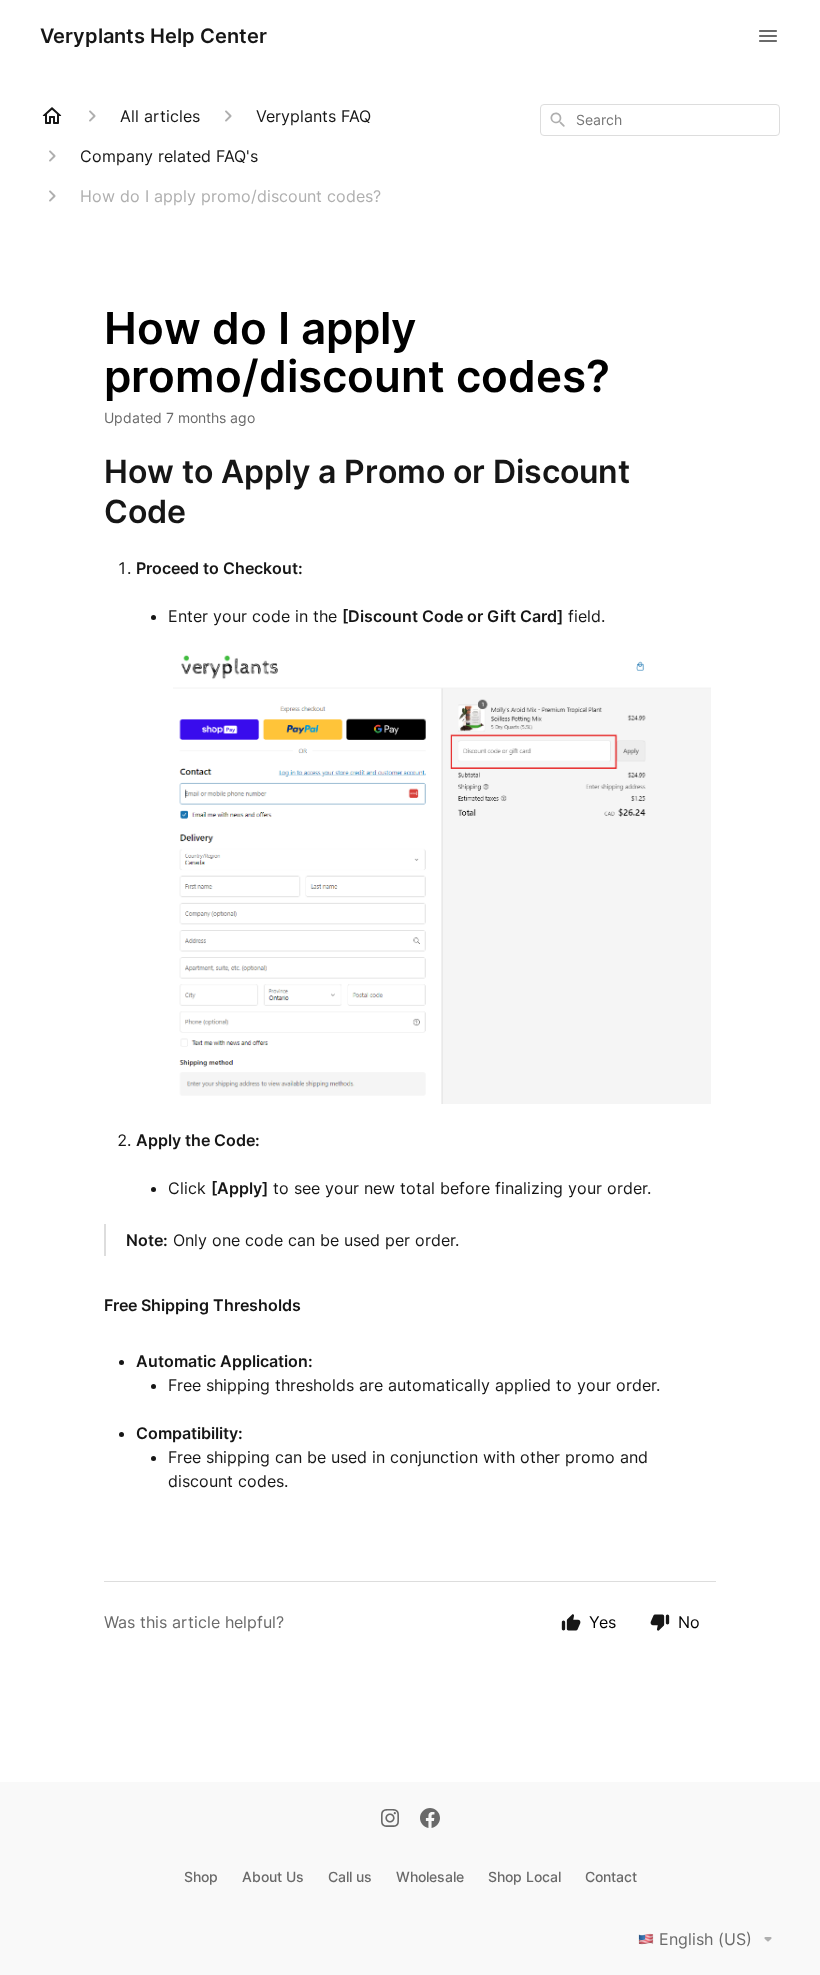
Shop (201, 1876)
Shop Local (524, 1876)
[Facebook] (430, 1820)
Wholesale (430, 1876)
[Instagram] (390, 1820)
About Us (273, 1876)
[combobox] (660, 120)
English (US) (705, 1939)
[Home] (52, 116)
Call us (350, 1876)
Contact (611, 1876)
